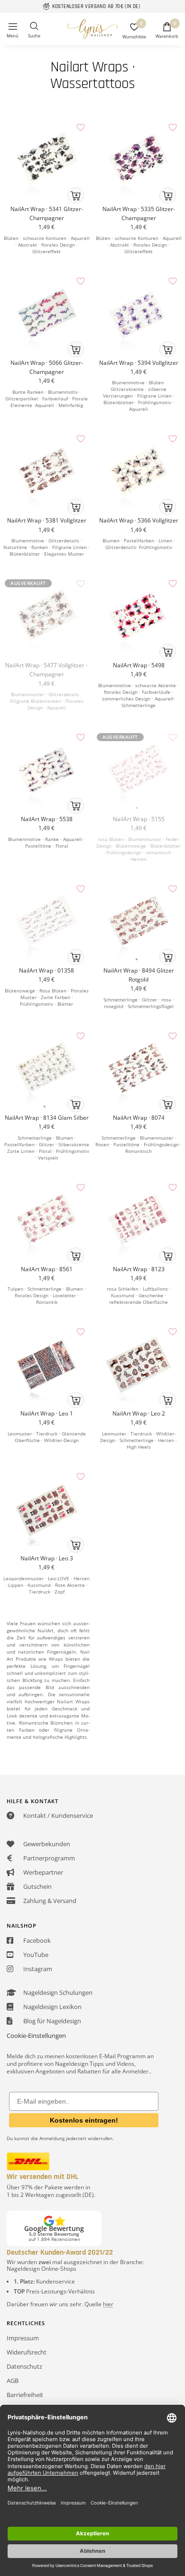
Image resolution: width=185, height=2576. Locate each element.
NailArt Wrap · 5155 (139, 819)
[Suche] (34, 31)
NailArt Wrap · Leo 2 (139, 1413)
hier (108, 2304)
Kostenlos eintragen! (84, 2120)
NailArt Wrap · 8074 (139, 1118)
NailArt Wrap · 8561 (47, 1269)
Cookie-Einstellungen (36, 2036)
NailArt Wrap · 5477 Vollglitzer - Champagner (46, 670)
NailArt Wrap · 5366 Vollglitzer (139, 520)
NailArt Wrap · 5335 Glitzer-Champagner (139, 213)
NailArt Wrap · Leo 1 (47, 1413)
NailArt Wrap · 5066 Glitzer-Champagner (47, 367)
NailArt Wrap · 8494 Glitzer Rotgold (139, 975)
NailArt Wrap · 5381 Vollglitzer (47, 520)
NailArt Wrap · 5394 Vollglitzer (139, 363)
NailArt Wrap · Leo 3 (47, 1558)
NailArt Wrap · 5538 (47, 819)
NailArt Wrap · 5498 (139, 665)
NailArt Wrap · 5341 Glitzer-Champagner (47, 213)
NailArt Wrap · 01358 (46, 970)
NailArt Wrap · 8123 (139, 1269)
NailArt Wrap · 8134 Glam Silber (47, 1118)
